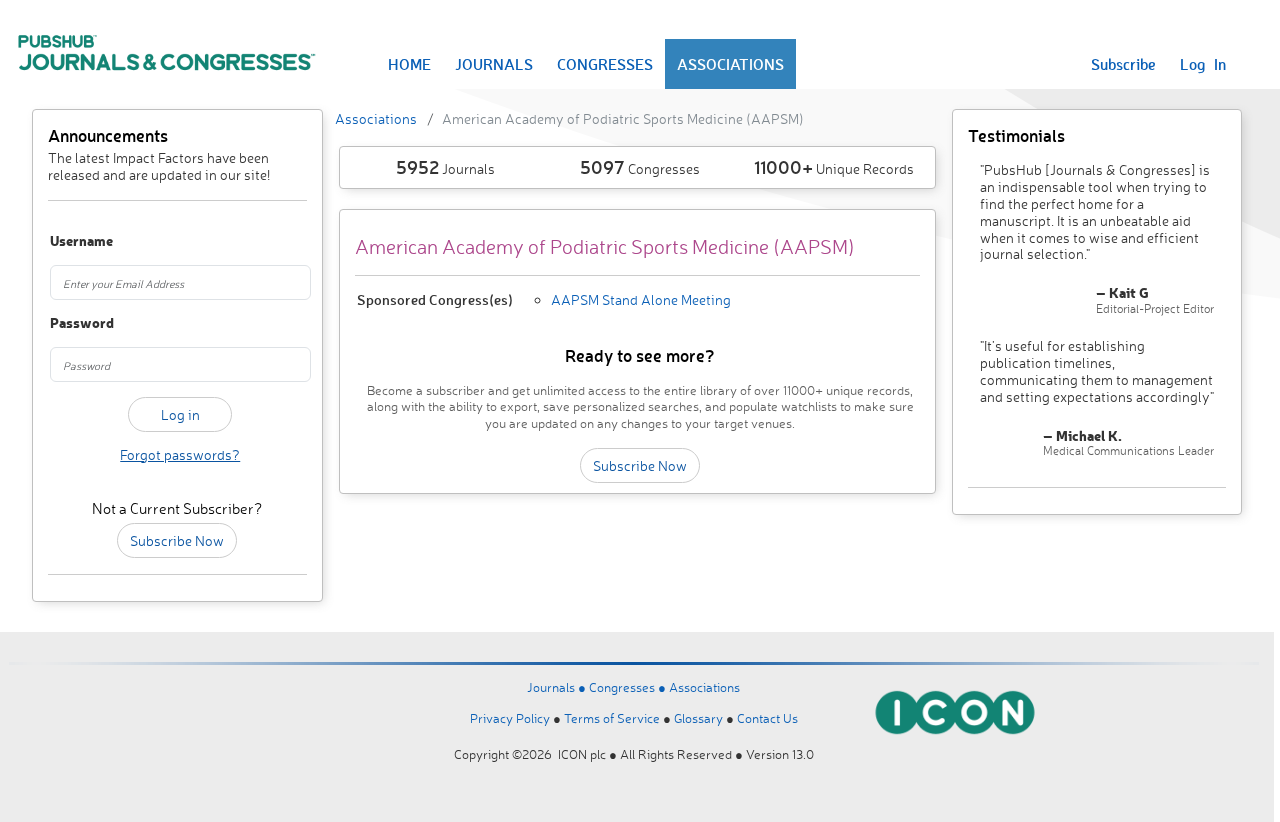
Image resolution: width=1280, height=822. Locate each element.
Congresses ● (629, 687)
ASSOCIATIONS (730, 64)
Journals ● (558, 687)
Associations (376, 118)
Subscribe (1123, 64)
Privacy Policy (510, 718)
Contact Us (767, 718)
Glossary (698, 718)
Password (69, 323)
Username (69, 241)
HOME (409, 64)
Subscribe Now (177, 540)
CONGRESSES (605, 64)
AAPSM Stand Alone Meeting (641, 299)
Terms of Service (612, 718)
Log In (1203, 64)
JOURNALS (494, 64)
